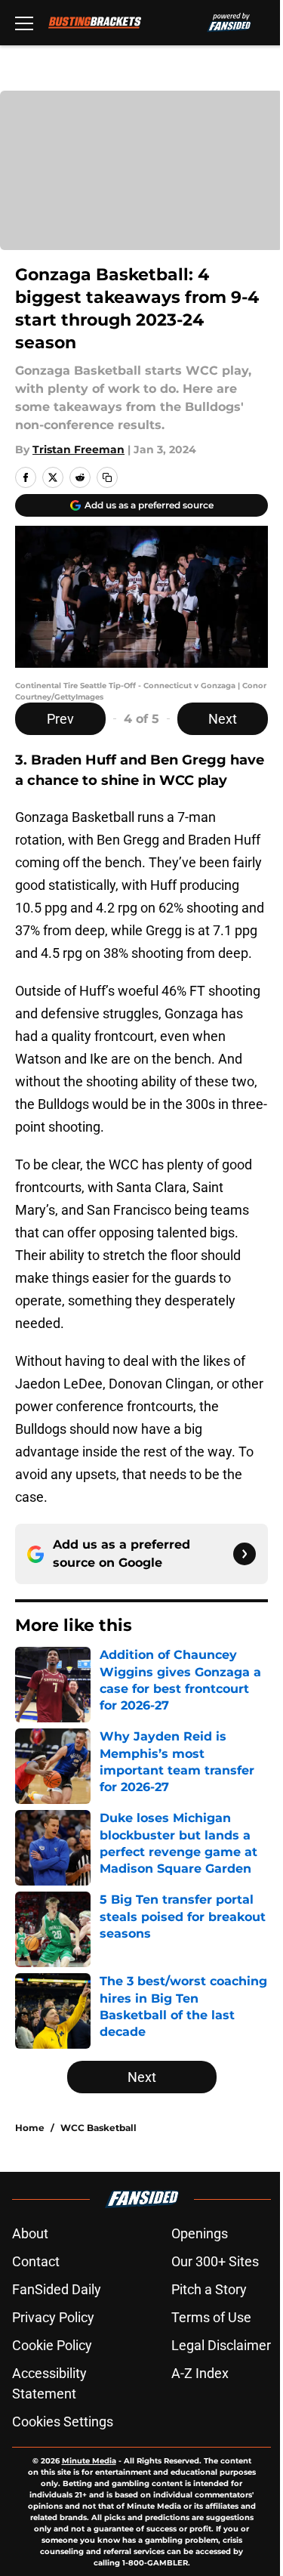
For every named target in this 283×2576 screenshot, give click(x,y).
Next (223, 719)
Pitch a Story (209, 2289)
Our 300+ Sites (215, 2261)
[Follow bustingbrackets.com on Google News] (245, 1554)
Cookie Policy (52, 2345)
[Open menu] (24, 23)
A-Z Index (200, 2373)
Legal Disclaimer (221, 2345)
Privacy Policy (53, 2317)
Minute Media (89, 2461)
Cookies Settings (63, 2422)
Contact (36, 2261)
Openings (200, 2233)
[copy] (107, 477)
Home (30, 2128)
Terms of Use (211, 2317)
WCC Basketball (98, 2128)
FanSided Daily (57, 2289)
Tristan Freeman (78, 449)
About (30, 2233)
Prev (60, 719)
